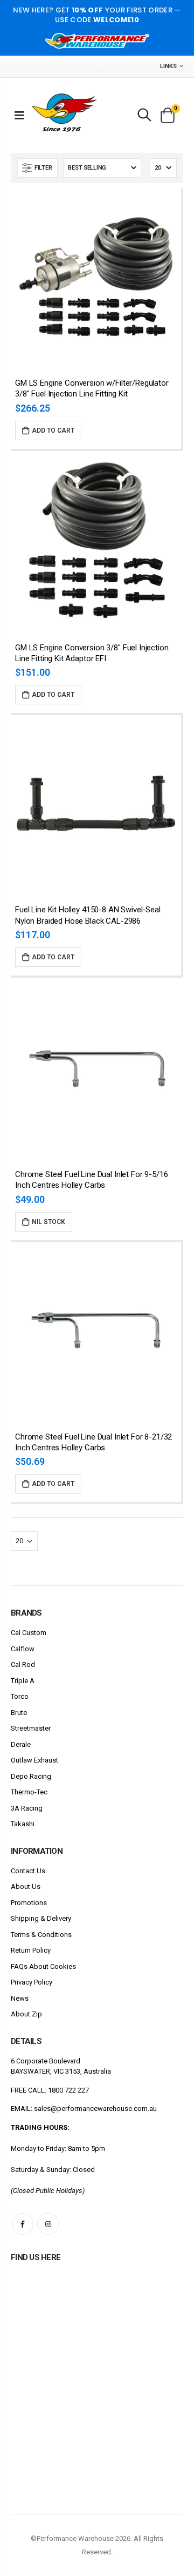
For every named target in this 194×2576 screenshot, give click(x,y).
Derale (21, 1744)
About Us (26, 1886)
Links (168, 66)
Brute (19, 1713)
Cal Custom (29, 1633)
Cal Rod (23, 1664)
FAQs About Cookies (43, 1966)
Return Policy (31, 1950)
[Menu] (19, 115)
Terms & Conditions (41, 1935)
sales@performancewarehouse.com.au (95, 2108)
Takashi (23, 1824)
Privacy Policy (32, 1982)
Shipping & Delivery (41, 1918)
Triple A (23, 1681)
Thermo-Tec (29, 1792)
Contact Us (28, 1871)
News (20, 1998)
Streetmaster (31, 1728)
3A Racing (27, 1808)
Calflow (23, 1649)
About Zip (26, 2014)
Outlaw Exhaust (34, 1760)
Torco (20, 1696)
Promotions (29, 1903)
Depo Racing (31, 1776)
